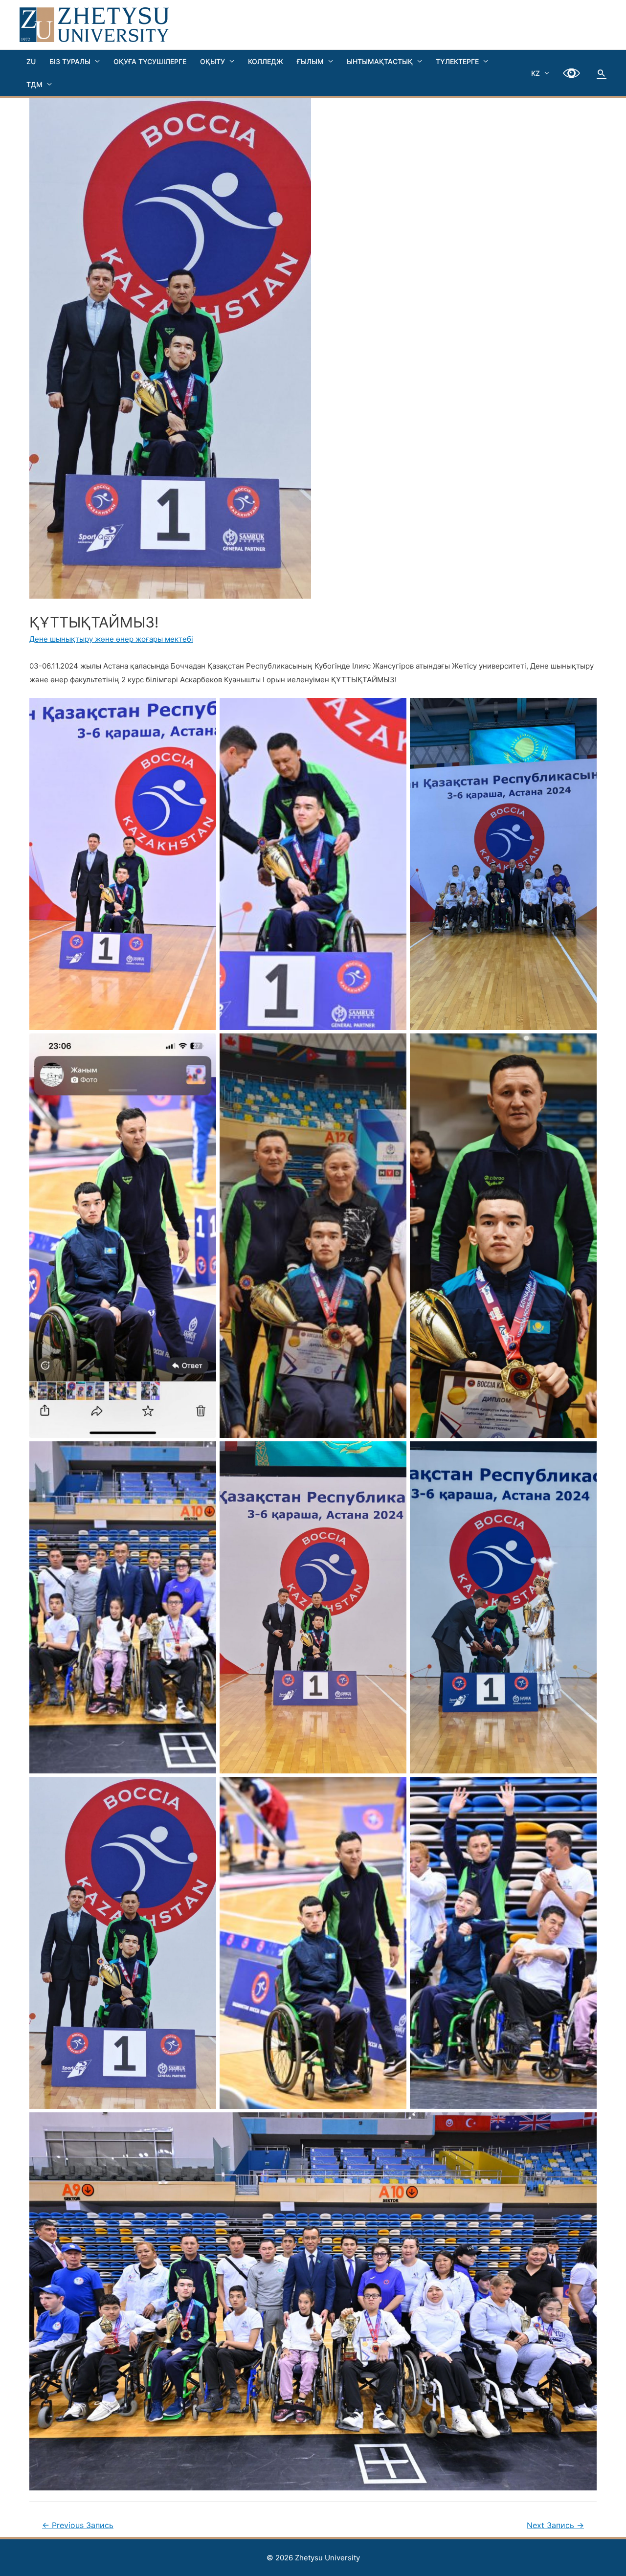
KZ (536, 73)
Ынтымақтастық (380, 61)
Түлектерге (457, 61)
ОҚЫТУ (212, 61)
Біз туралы (70, 61)
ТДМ (34, 84)
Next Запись (555, 2525)
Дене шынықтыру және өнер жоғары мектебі (111, 639)
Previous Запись (78, 2525)
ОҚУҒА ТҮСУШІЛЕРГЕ (150, 61)
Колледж (266, 61)
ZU (31, 61)
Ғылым (310, 61)
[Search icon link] (602, 73)
